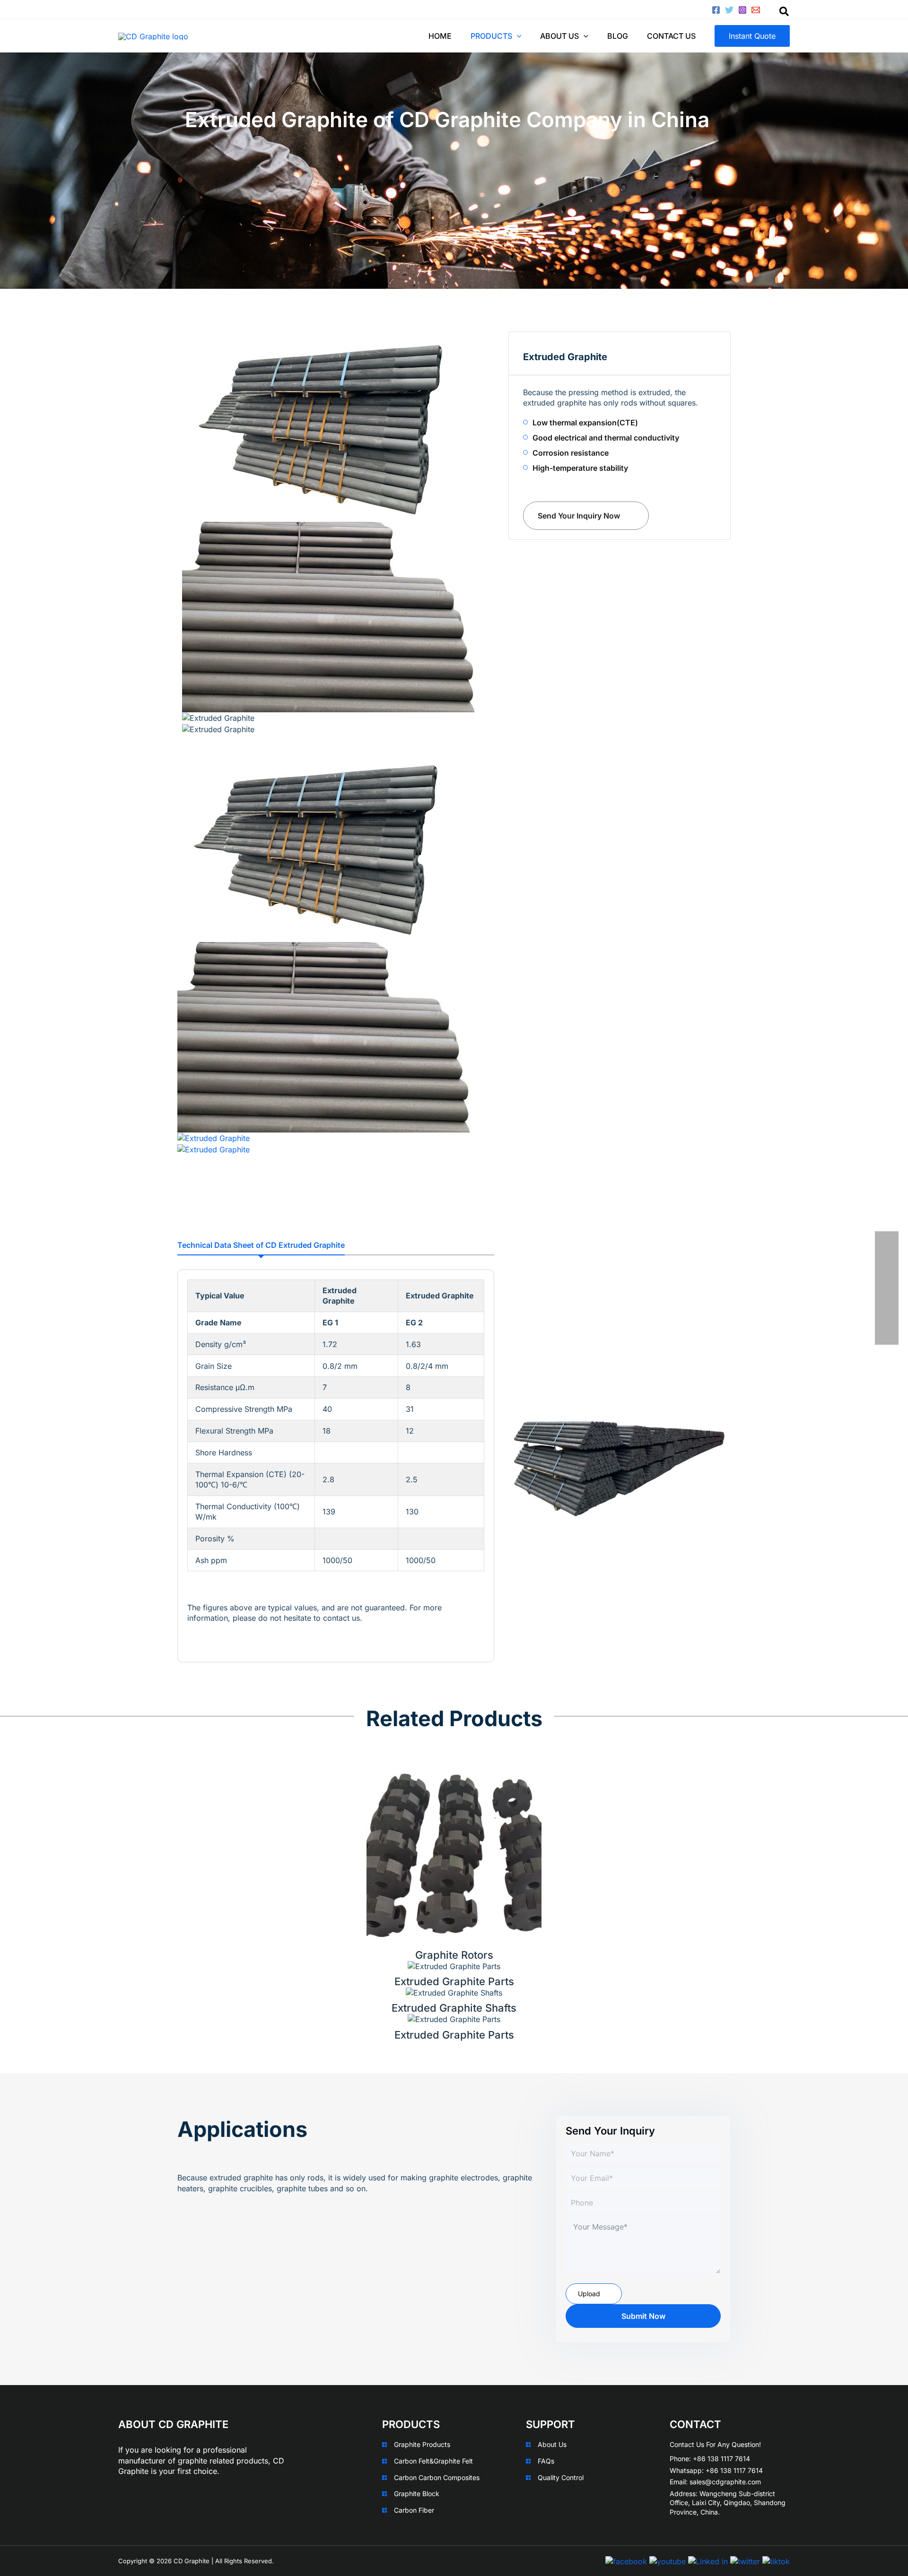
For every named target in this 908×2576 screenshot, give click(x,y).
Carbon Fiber (414, 2510)
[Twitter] (729, 10)
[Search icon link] (785, 13)
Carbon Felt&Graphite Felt (433, 2461)
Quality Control (561, 2477)
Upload (589, 2294)
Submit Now (643, 2316)
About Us (552, 2444)
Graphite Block (417, 2494)
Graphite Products (422, 2444)
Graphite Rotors (454, 1955)
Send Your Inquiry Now (579, 516)
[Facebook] (716, 10)
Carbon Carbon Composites (437, 2477)
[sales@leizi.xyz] (756, 10)
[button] (752, 36)
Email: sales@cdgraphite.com (715, 2482)
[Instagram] (742, 10)
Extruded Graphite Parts (454, 1981)
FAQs (546, 2461)
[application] (517, 36)
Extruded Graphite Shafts (454, 2008)
